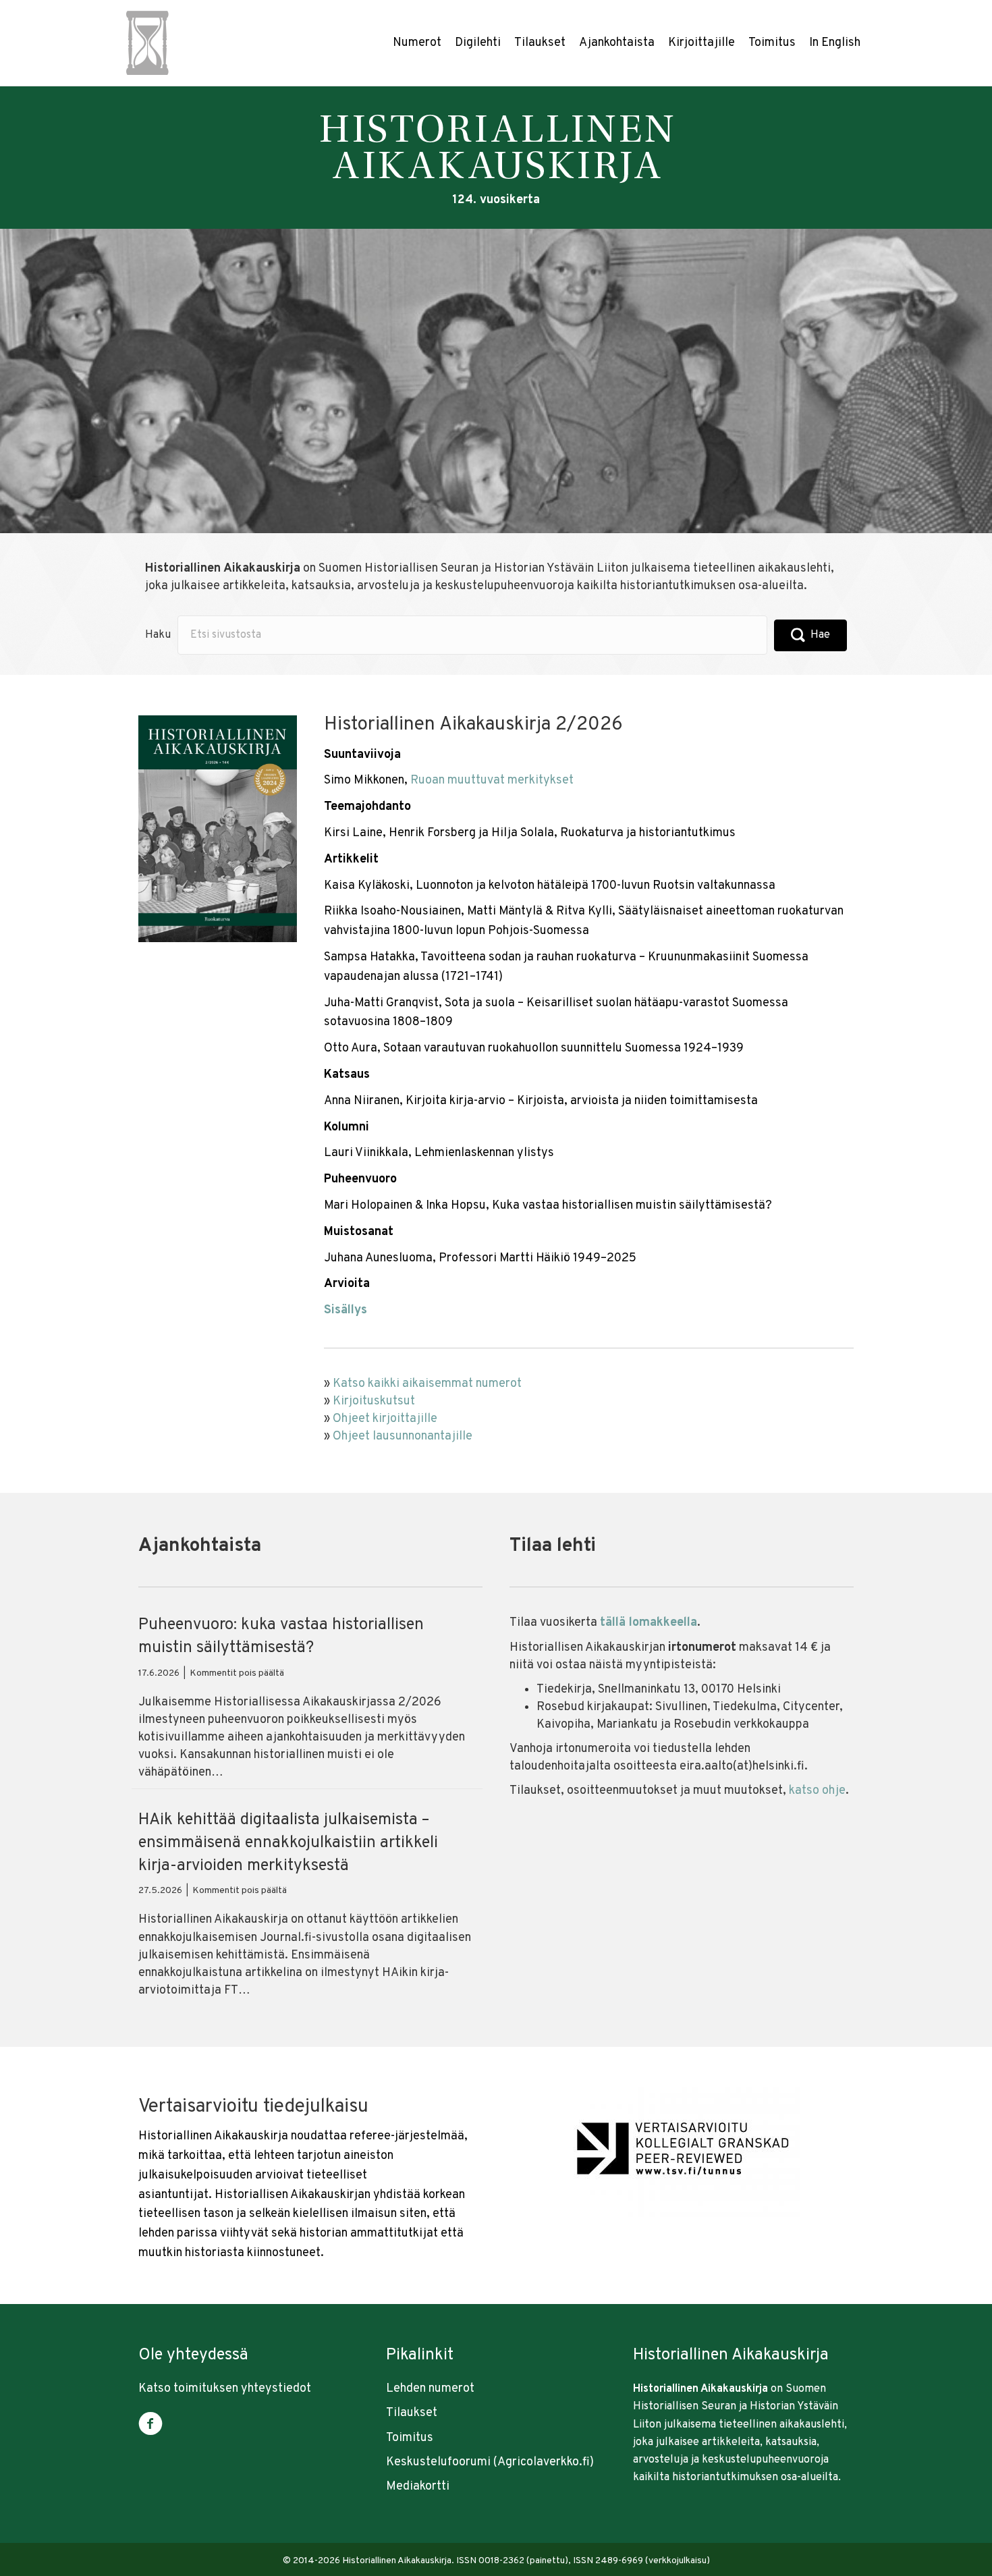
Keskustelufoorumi (438, 2462)
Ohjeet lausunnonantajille (403, 1436)
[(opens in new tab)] (682, 2153)
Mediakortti (418, 2487)
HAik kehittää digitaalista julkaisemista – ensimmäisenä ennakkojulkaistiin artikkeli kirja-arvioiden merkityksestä (288, 1843)
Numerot (417, 43)
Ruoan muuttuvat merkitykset (492, 780)
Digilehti (478, 43)
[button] (810, 635)
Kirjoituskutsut (374, 1401)
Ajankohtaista (617, 43)
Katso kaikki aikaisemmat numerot (427, 1384)
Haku (158, 635)
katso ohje (817, 1791)
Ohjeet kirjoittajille (385, 1419)
